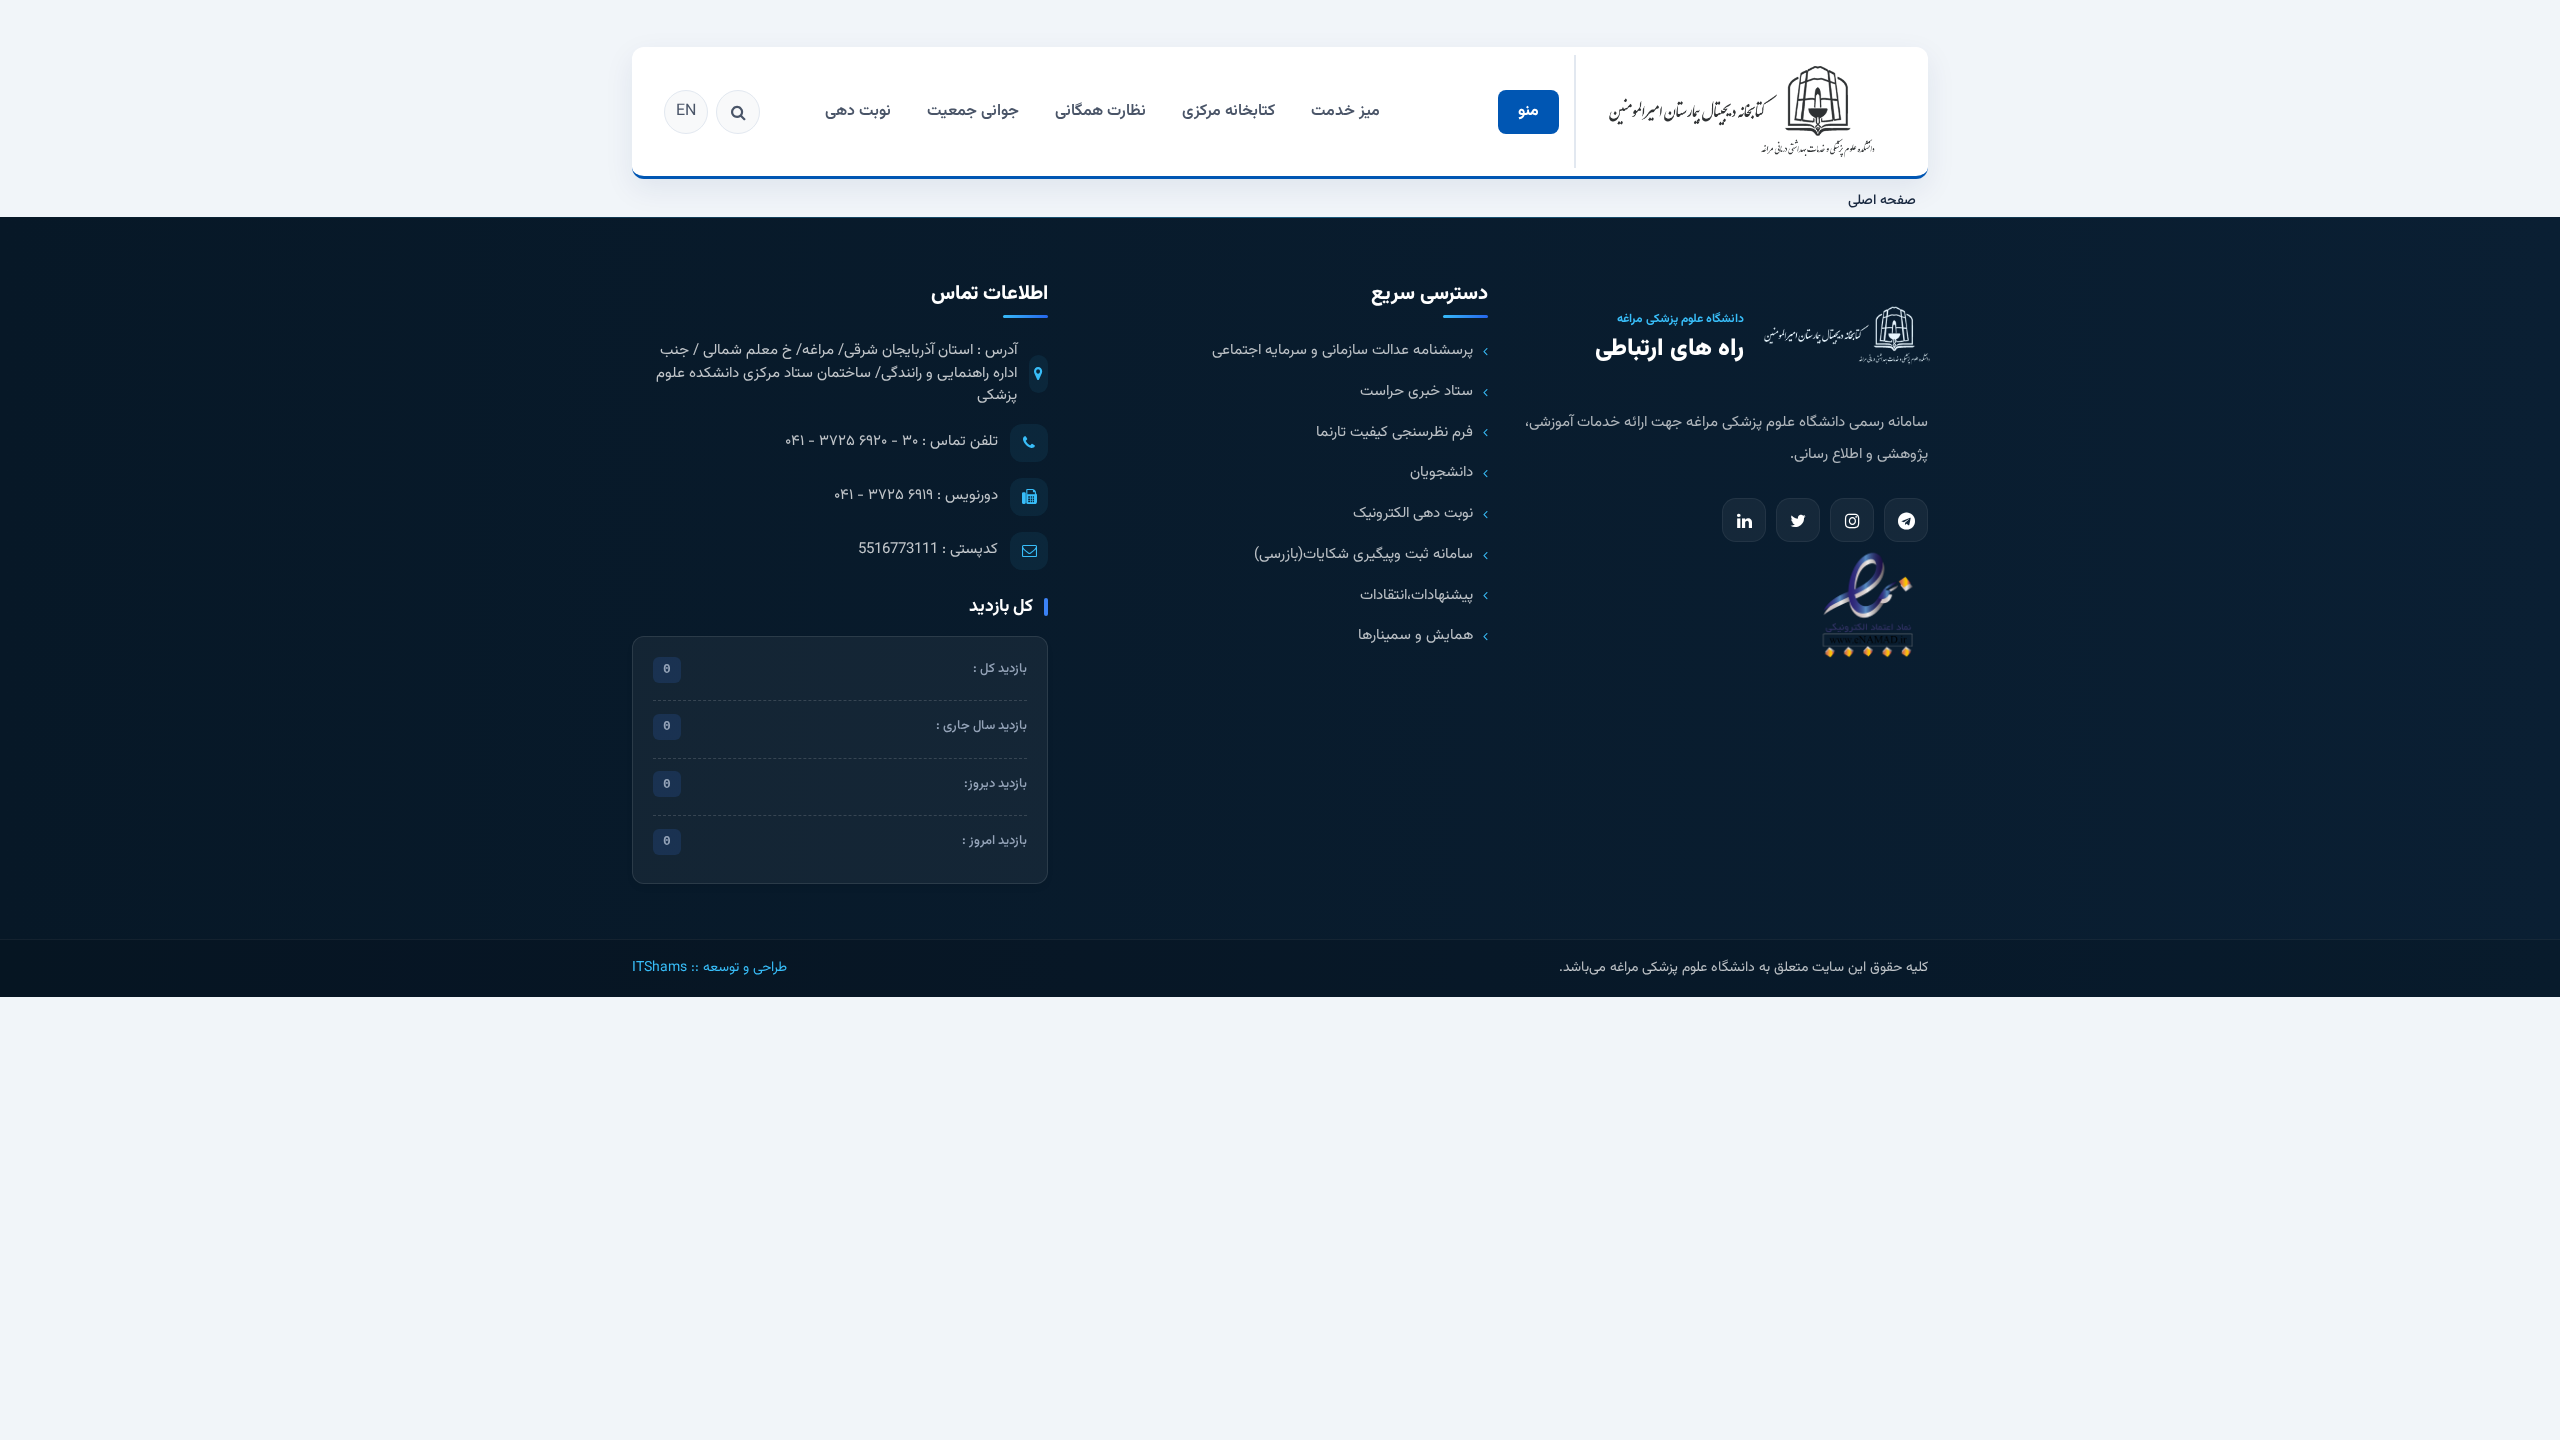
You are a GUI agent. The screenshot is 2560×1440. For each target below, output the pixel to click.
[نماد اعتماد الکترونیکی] (1867, 603)
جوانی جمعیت (973, 111)
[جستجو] (738, 112)
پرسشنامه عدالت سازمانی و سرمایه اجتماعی (1342, 351)
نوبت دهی (858, 111)
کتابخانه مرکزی (1228, 111)
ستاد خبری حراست (1416, 392)
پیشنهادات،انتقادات (1416, 596)
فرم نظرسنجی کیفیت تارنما (1394, 433)
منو (1528, 111)
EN (686, 111)
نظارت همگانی (1100, 111)
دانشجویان (1441, 473)
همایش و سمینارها (1415, 636)
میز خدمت (1345, 111)
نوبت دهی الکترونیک (1413, 514)
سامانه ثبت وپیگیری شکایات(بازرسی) (1363, 555)
